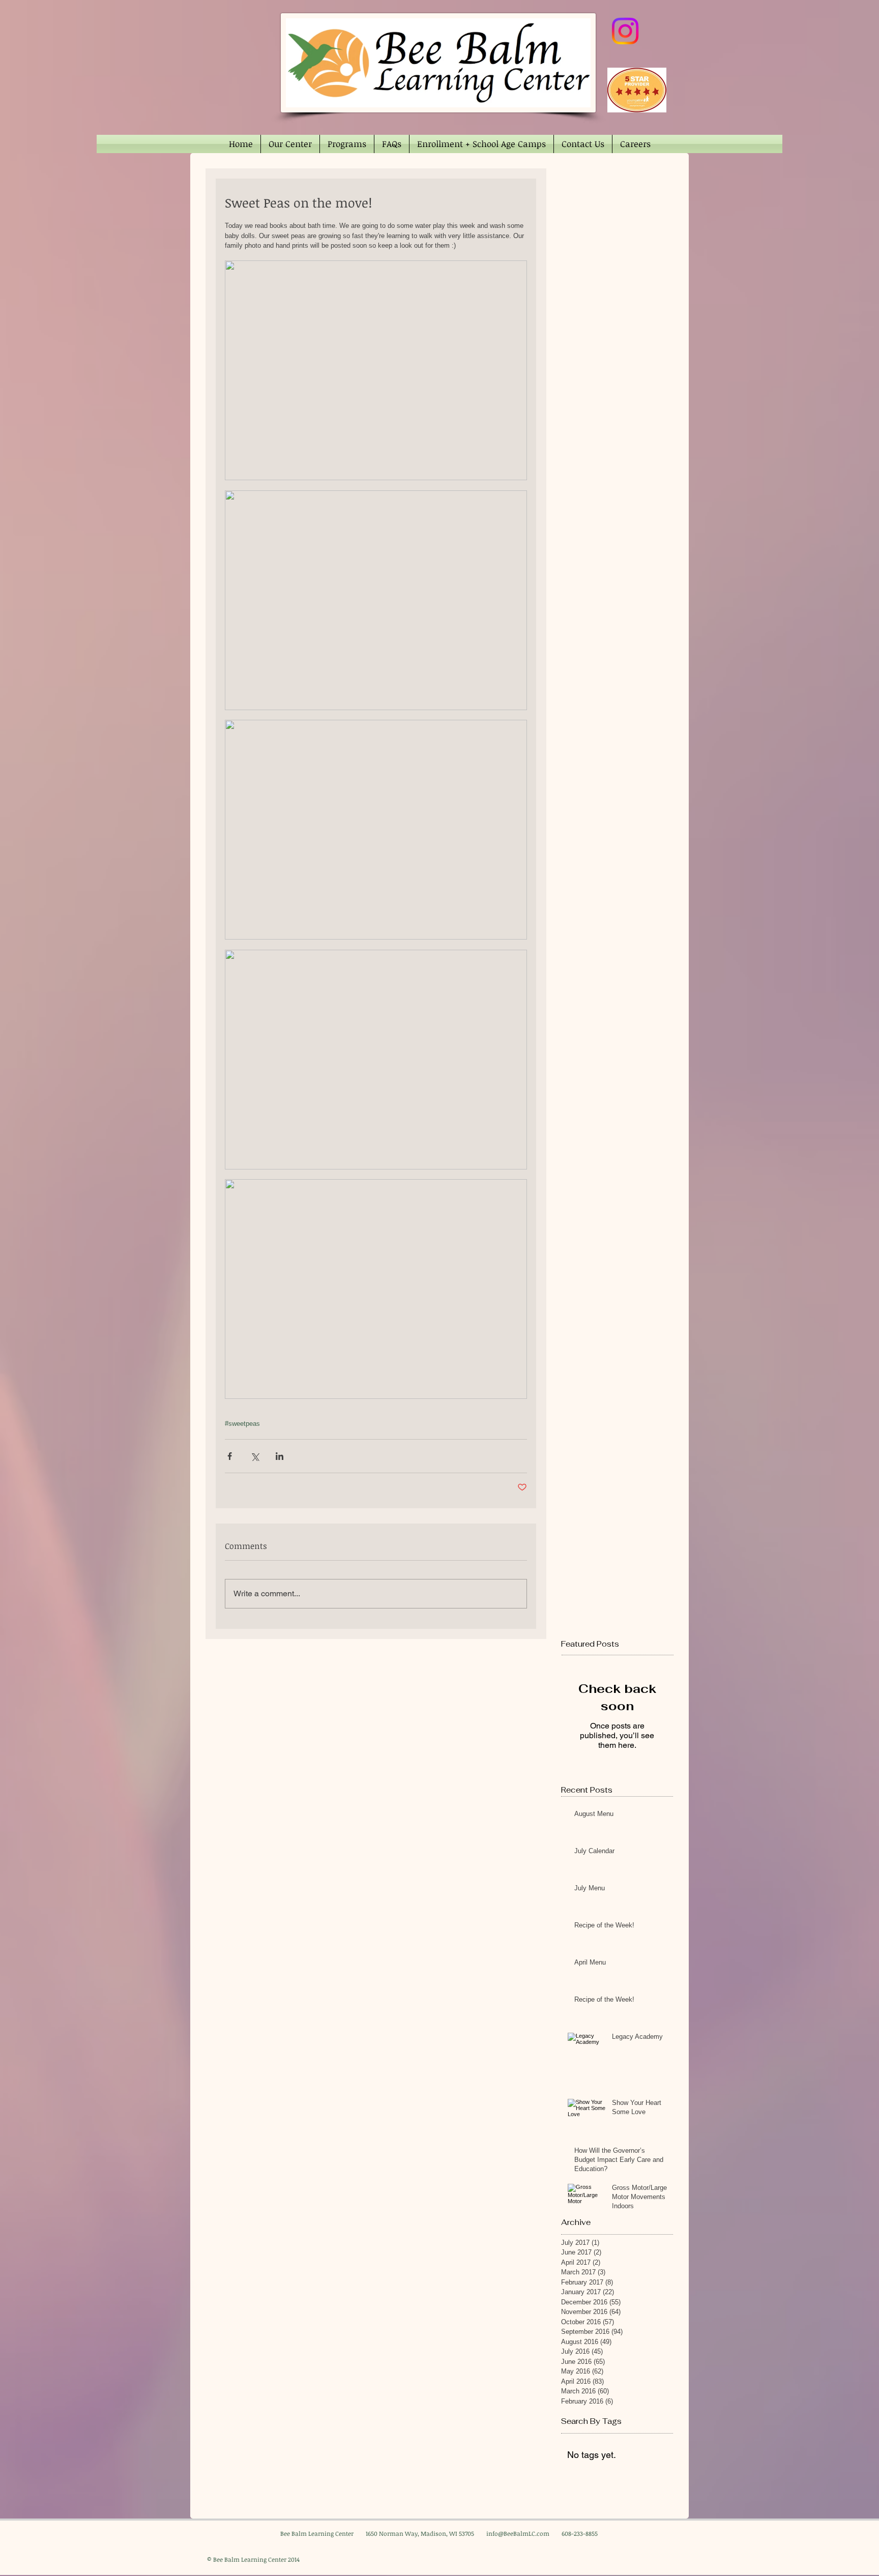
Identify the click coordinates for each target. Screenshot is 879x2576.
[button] (290, 144)
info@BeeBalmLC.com (518, 2533)
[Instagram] (625, 31)
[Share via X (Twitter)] (255, 1456)
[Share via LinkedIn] (280, 1456)
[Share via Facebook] (230, 1456)
